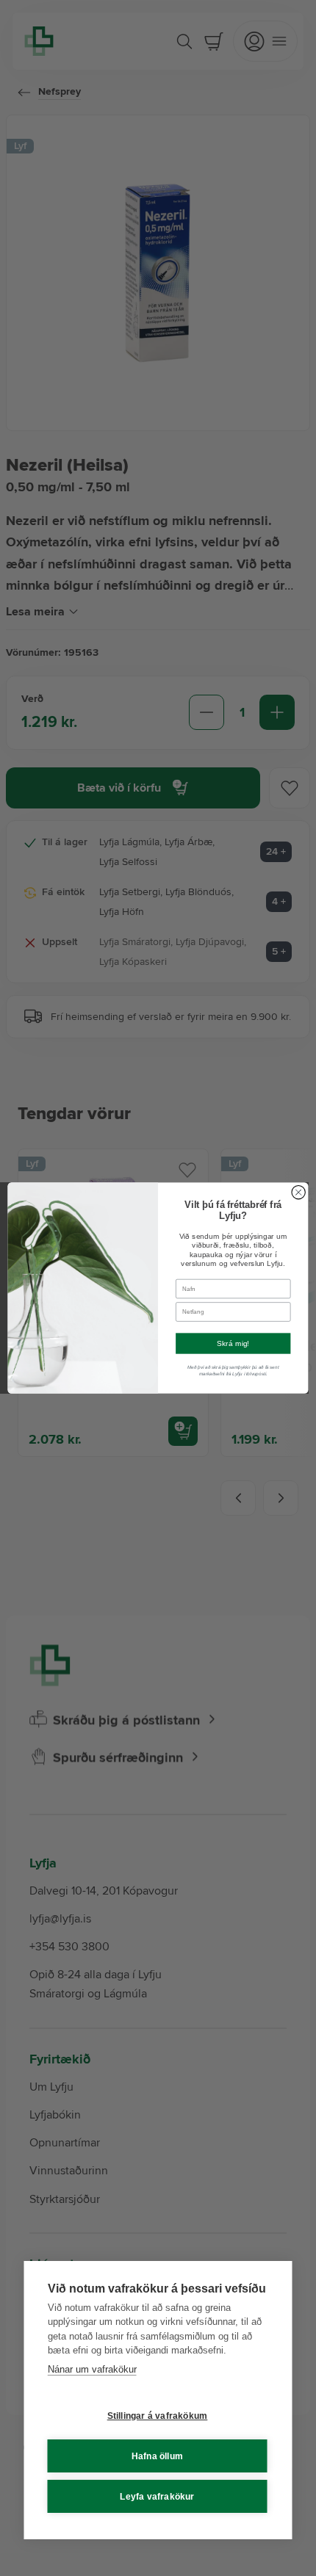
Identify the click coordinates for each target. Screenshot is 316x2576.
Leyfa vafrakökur (157, 2497)
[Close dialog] (298, 1193)
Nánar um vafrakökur (92, 2369)
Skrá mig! (233, 1344)
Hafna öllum (157, 2456)
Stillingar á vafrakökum (158, 2416)
